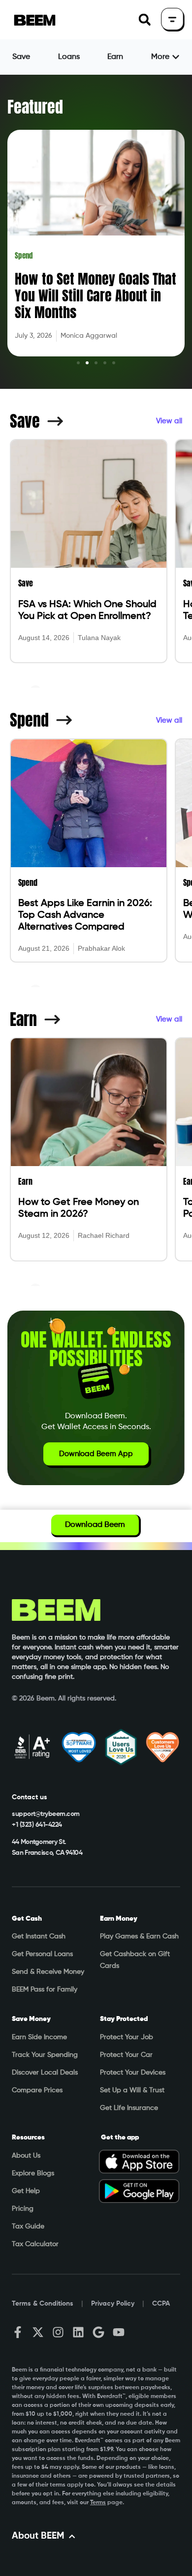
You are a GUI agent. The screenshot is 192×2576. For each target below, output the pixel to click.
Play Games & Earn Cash (139, 1936)
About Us (26, 2156)
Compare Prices (37, 2090)
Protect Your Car (126, 2055)
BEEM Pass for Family (45, 1990)
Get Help (26, 2191)
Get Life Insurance (129, 2108)
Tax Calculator (35, 2244)
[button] (144, 20)
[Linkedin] (78, 2332)
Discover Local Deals (45, 2073)
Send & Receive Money (48, 1972)
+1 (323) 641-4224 (37, 1825)
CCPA (161, 2304)
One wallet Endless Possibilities (96, 1349)
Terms (98, 2503)
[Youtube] (119, 2332)
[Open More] (176, 57)
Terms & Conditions (43, 2304)
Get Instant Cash (39, 1936)
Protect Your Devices (133, 2073)
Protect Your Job (127, 2037)
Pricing (23, 2209)
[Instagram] (58, 2332)
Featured (35, 107)
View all (169, 421)
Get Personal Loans (42, 1954)
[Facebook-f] (18, 2332)
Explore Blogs (33, 2173)
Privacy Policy (113, 2304)
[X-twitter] (38, 2332)
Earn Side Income (39, 2037)
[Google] (98, 2332)
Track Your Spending (45, 2055)
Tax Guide (28, 2226)
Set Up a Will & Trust (132, 2090)
